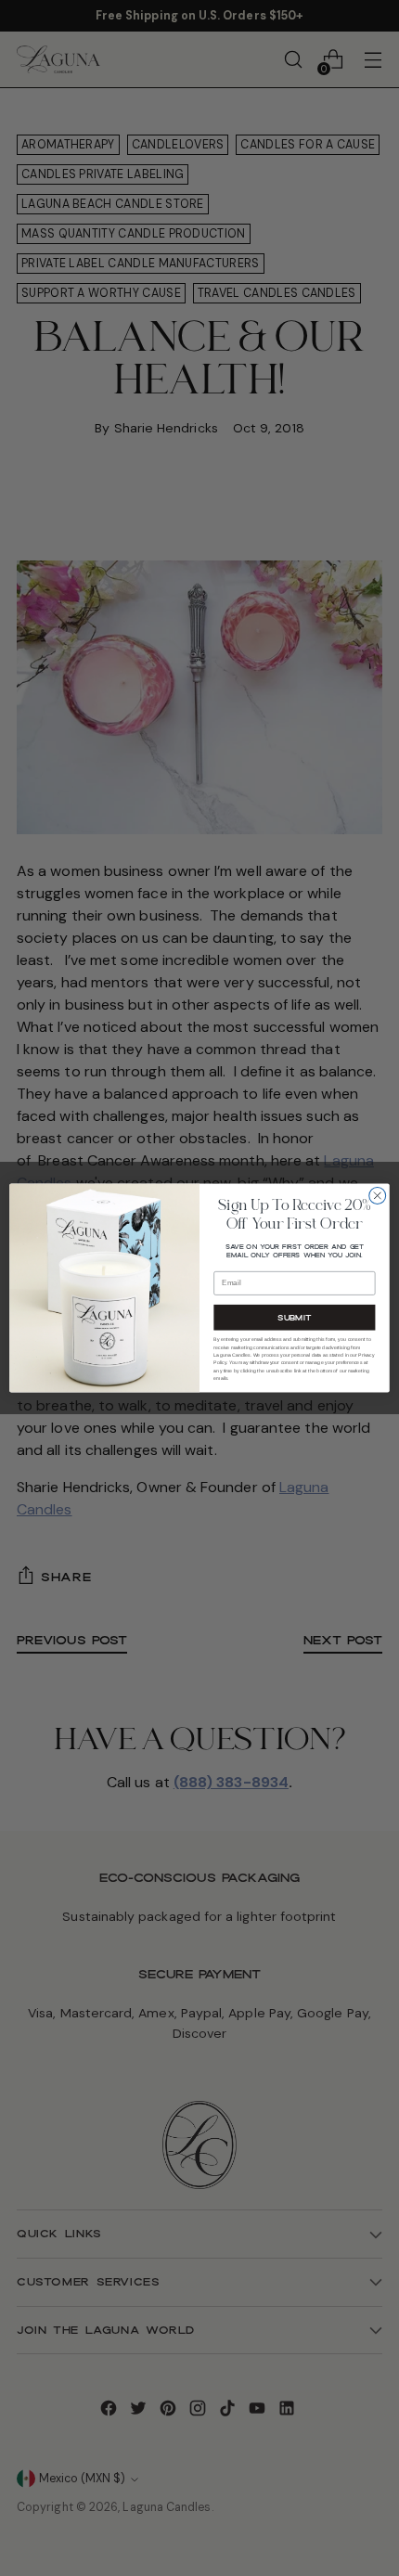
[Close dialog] (378, 1195)
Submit (294, 1318)
